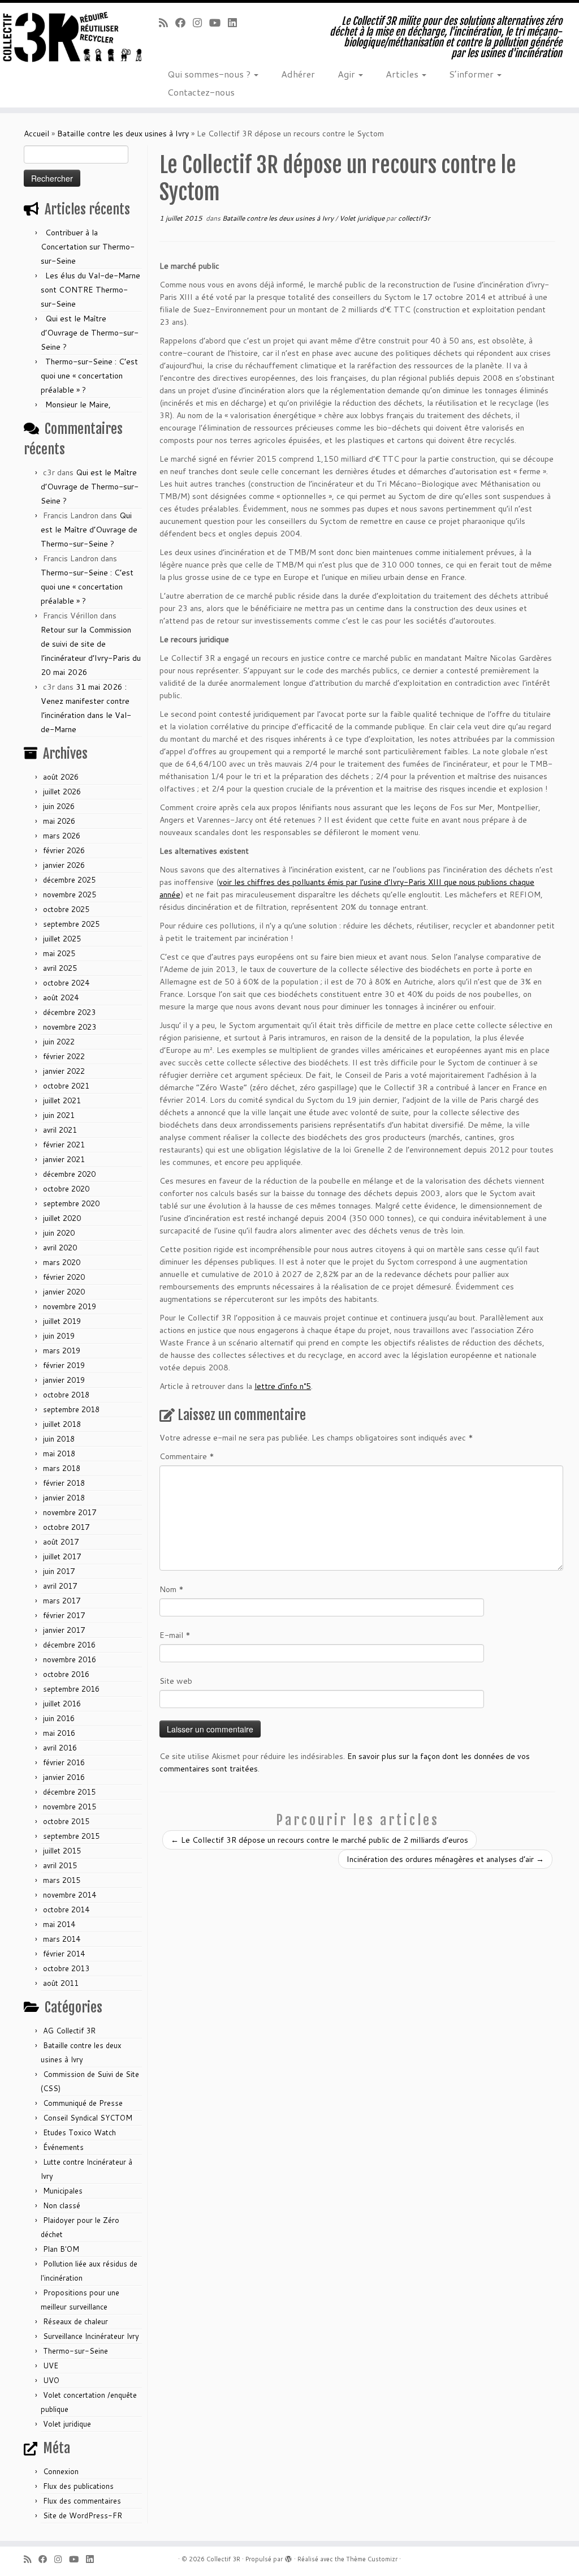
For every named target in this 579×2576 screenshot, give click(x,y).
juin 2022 (59, 1042)
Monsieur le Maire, (78, 405)
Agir (347, 74)
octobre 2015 (66, 1821)
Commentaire (187, 1456)
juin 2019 (59, 1336)
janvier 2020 (64, 1292)
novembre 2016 (70, 1659)
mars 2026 (62, 836)
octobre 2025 (66, 909)
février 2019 (64, 1365)
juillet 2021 (62, 1100)
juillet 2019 (62, 1321)
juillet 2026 (62, 792)
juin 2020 (59, 1233)
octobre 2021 (66, 1086)
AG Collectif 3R (69, 2031)
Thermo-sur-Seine (75, 2351)
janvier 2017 (64, 1630)
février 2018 (64, 1483)
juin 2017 (59, 1571)
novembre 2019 (70, 1306)
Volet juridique (67, 2424)
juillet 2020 (62, 1218)
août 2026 (61, 777)
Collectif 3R (223, 2559)
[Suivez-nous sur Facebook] (184, 23)
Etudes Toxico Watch (79, 2132)
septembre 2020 (71, 1203)
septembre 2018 (71, 1409)
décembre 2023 (69, 1012)
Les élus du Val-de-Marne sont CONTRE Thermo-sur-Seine (90, 290)
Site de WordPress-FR (83, 2515)
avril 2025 (60, 968)
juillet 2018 (62, 1424)
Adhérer (298, 74)
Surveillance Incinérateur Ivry (91, 2336)
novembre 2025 (70, 894)
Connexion (61, 2471)
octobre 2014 (66, 1910)
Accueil (36, 134)
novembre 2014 (70, 1895)
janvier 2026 (64, 865)
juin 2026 (59, 806)
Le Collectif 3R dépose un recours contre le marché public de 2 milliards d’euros (319, 1840)
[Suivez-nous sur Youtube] (219, 23)
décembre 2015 (69, 1792)
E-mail (175, 1635)
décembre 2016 (69, 1645)
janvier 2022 (64, 1071)
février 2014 (64, 1954)
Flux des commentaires (82, 2501)
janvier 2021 (64, 1159)
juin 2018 (59, 1439)
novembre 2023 (70, 1027)
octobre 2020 (66, 1189)
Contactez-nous (201, 92)
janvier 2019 (64, 1380)
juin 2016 (59, 1718)
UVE (51, 2366)
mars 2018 (62, 1468)
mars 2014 (62, 1939)
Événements (63, 2147)
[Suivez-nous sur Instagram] (201, 23)
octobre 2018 (66, 1395)
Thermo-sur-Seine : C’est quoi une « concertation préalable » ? (89, 376)
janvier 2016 (64, 1777)
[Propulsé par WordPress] (288, 2557)
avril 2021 (60, 1130)
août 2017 (61, 1542)
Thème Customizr (372, 2559)
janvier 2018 (64, 1498)
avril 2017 (60, 1586)
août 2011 (61, 1983)
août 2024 (61, 997)
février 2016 (64, 1762)
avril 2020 (60, 1248)
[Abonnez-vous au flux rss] (167, 23)
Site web (176, 1681)
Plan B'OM (61, 2249)
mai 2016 (59, 1733)
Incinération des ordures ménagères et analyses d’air (445, 1859)
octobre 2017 (66, 1527)
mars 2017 (62, 1601)
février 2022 (64, 1056)
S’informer (472, 74)
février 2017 (64, 1615)
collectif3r (414, 218)
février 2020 (64, 1277)
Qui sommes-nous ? (210, 74)
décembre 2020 (69, 1174)
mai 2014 (59, 1924)
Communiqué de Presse (83, 2103)
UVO (51, 2380)
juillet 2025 (62, 939)
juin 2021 (59, 1115)
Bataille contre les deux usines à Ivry (123, 134)
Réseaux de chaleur (75, 2321)
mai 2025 (59, 953)
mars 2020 (62, 1262)
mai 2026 (59, 821)
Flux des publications (78, 2486)
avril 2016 (60, 1748)
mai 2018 (59, 1453)
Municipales (63, 2191)
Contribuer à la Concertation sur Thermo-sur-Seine (88, 247)
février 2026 (64, 850)
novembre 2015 (70, 1807)
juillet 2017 (62, 1556)
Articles (403, 74)
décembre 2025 (69, 880)
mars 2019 (62, 1351)
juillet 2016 (62, 1704)
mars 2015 (62, 1880)
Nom (172, 1589)
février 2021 (64, 1145)
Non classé (62, 2205)
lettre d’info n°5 (283, 1386)
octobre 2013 (66, 1968)
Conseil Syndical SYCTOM (88, 2118)
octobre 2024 (66, 983)
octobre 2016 (66, 1674)
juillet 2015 (62, 1851)
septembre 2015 (71, 1836)
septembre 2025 (71, 924)
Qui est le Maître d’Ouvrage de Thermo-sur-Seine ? (90, 333)
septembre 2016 (71, 1689)
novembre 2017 (70, 1512)
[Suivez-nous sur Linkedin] (236, 23)
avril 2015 (60, 1865)
